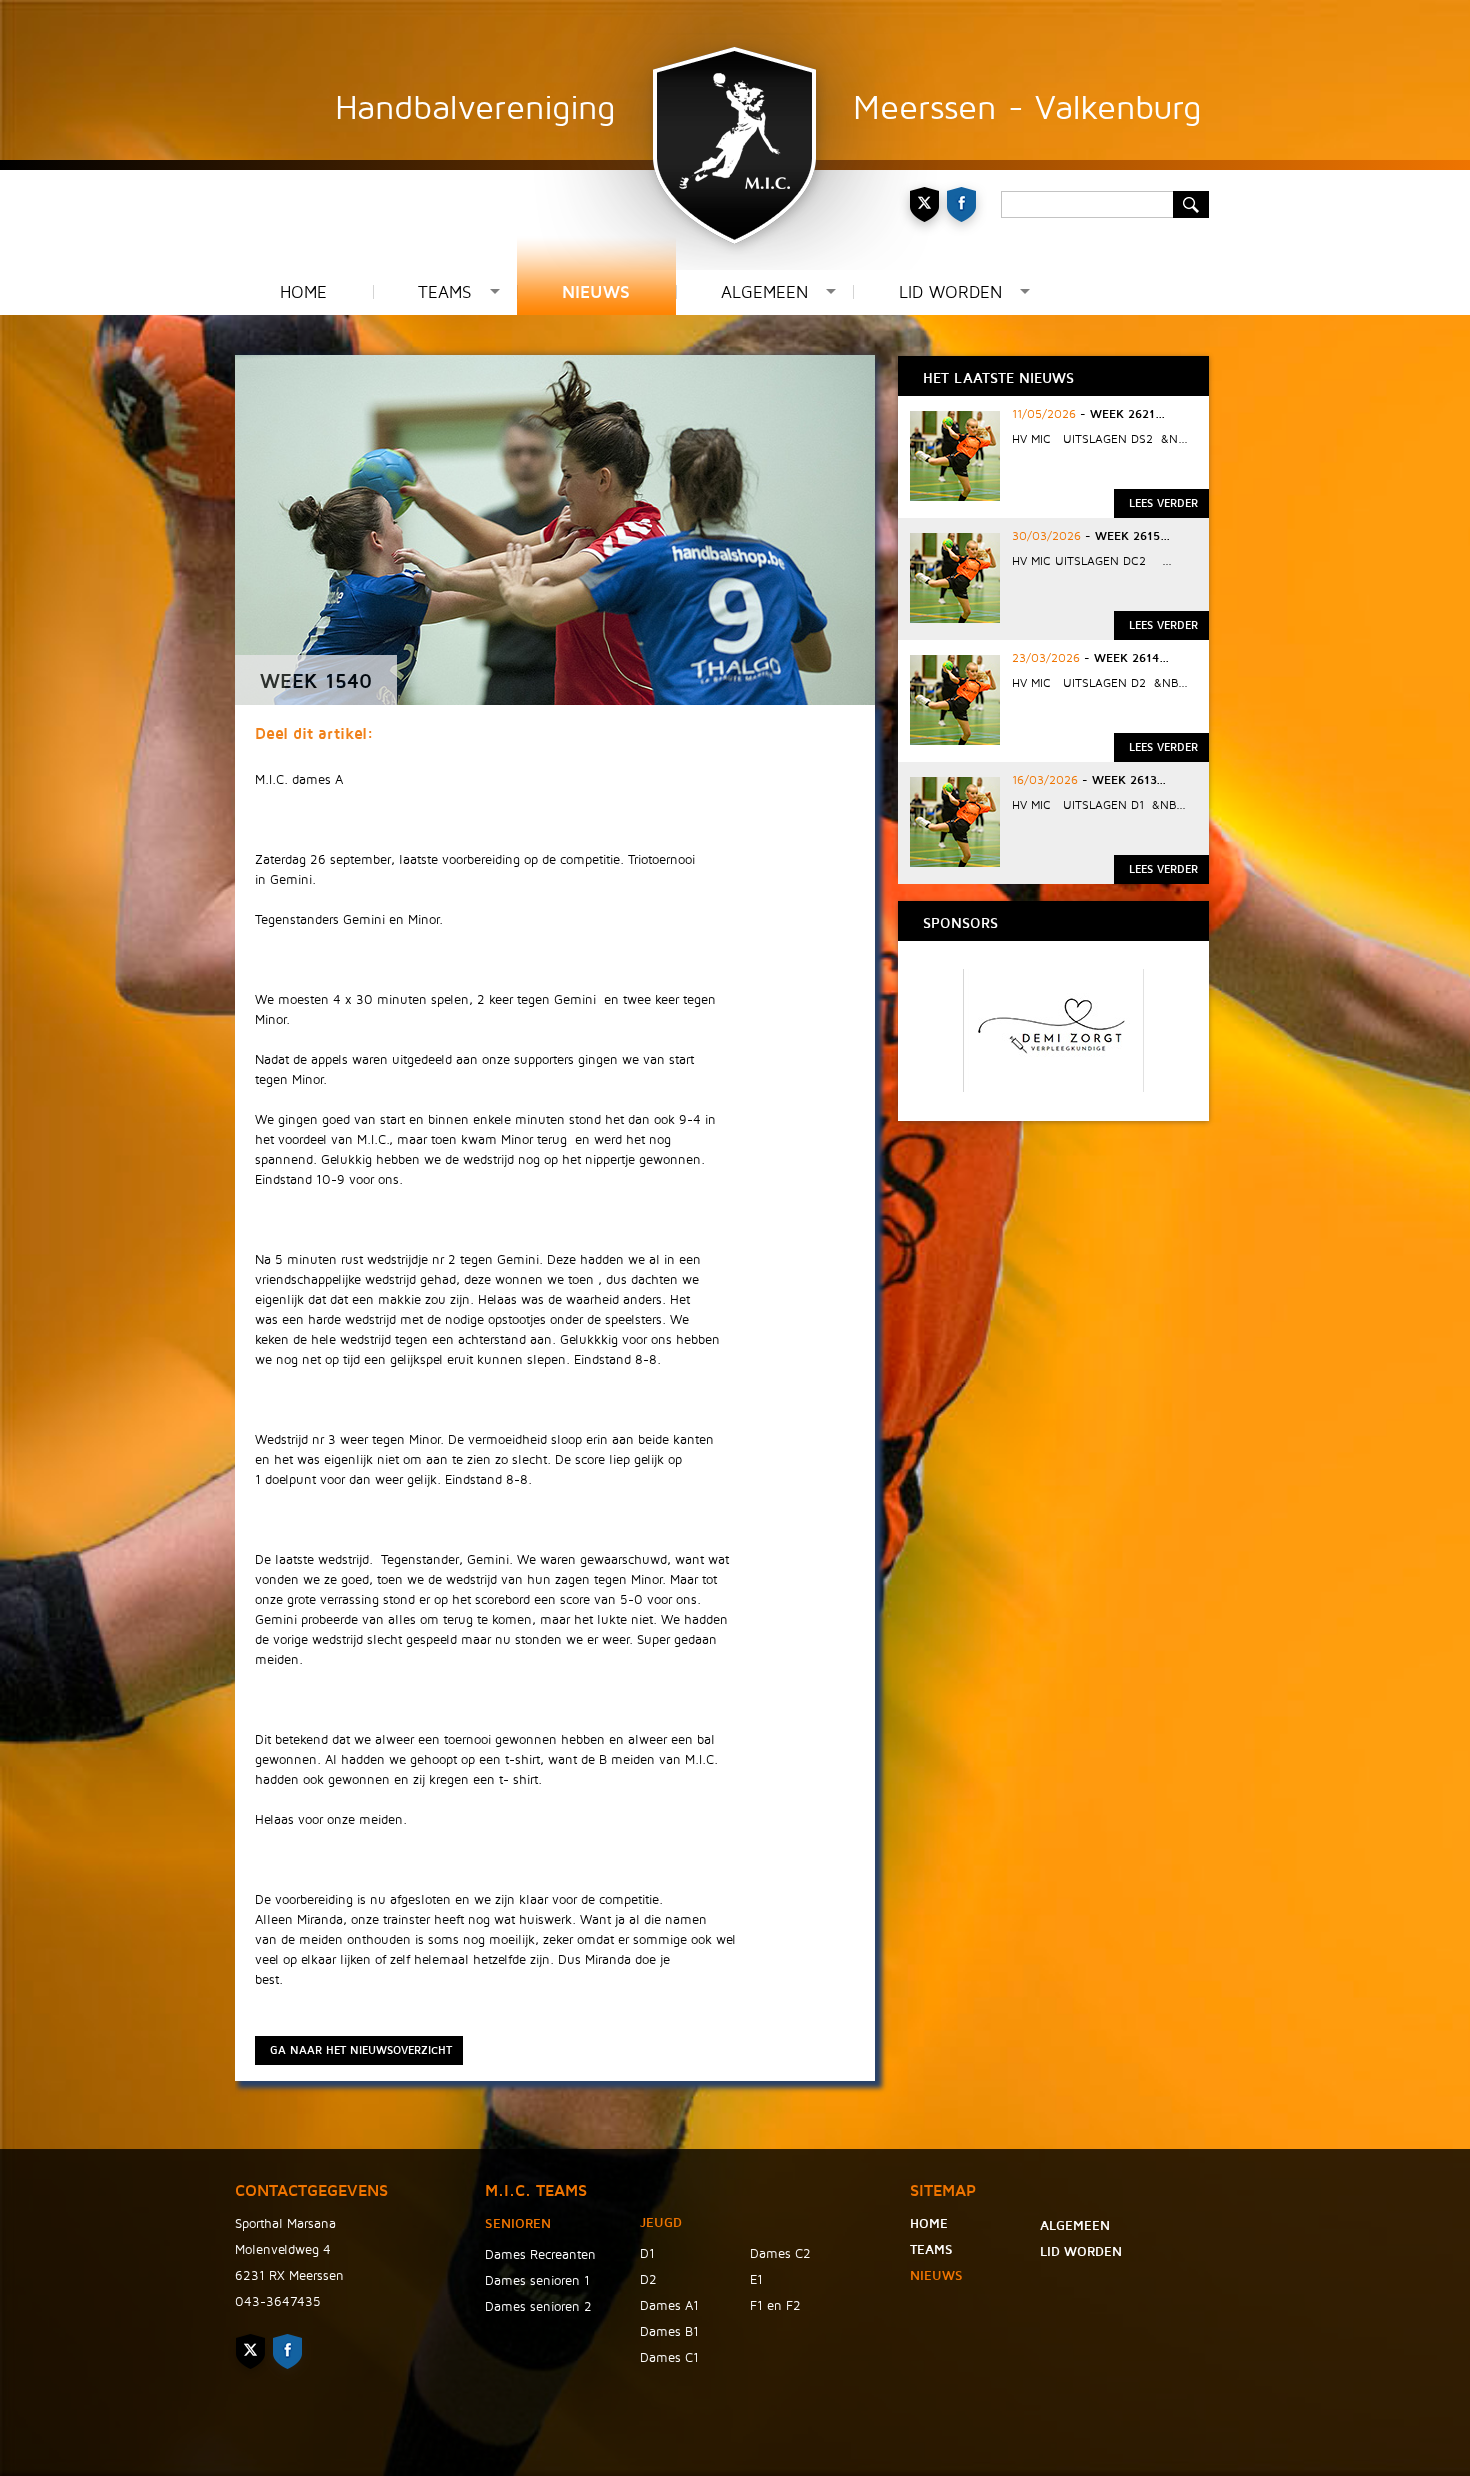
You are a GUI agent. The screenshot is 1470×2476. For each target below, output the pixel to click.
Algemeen (764, 292)
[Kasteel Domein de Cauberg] (1056, 1087)
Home (303, 292)
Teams (445, 292)
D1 (647, 2254)
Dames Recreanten (540, 2255)
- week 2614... (1124, 658)
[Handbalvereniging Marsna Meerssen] (735, 135)
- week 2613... (1122, 780)
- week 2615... (1125, 536)
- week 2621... (1120, 414)
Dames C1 (669, 2358)
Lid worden (950, 292)
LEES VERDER (1163, 503)
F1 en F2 (775, 2306)
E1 (756, 2280)
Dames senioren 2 (538, 2307)
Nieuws (596, 292)
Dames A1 (669, 2306)
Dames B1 (669, 2332)
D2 (648, 2280)
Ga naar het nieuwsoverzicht (361, 2050)
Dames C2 (780, 2254)
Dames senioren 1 (537, 2281)
